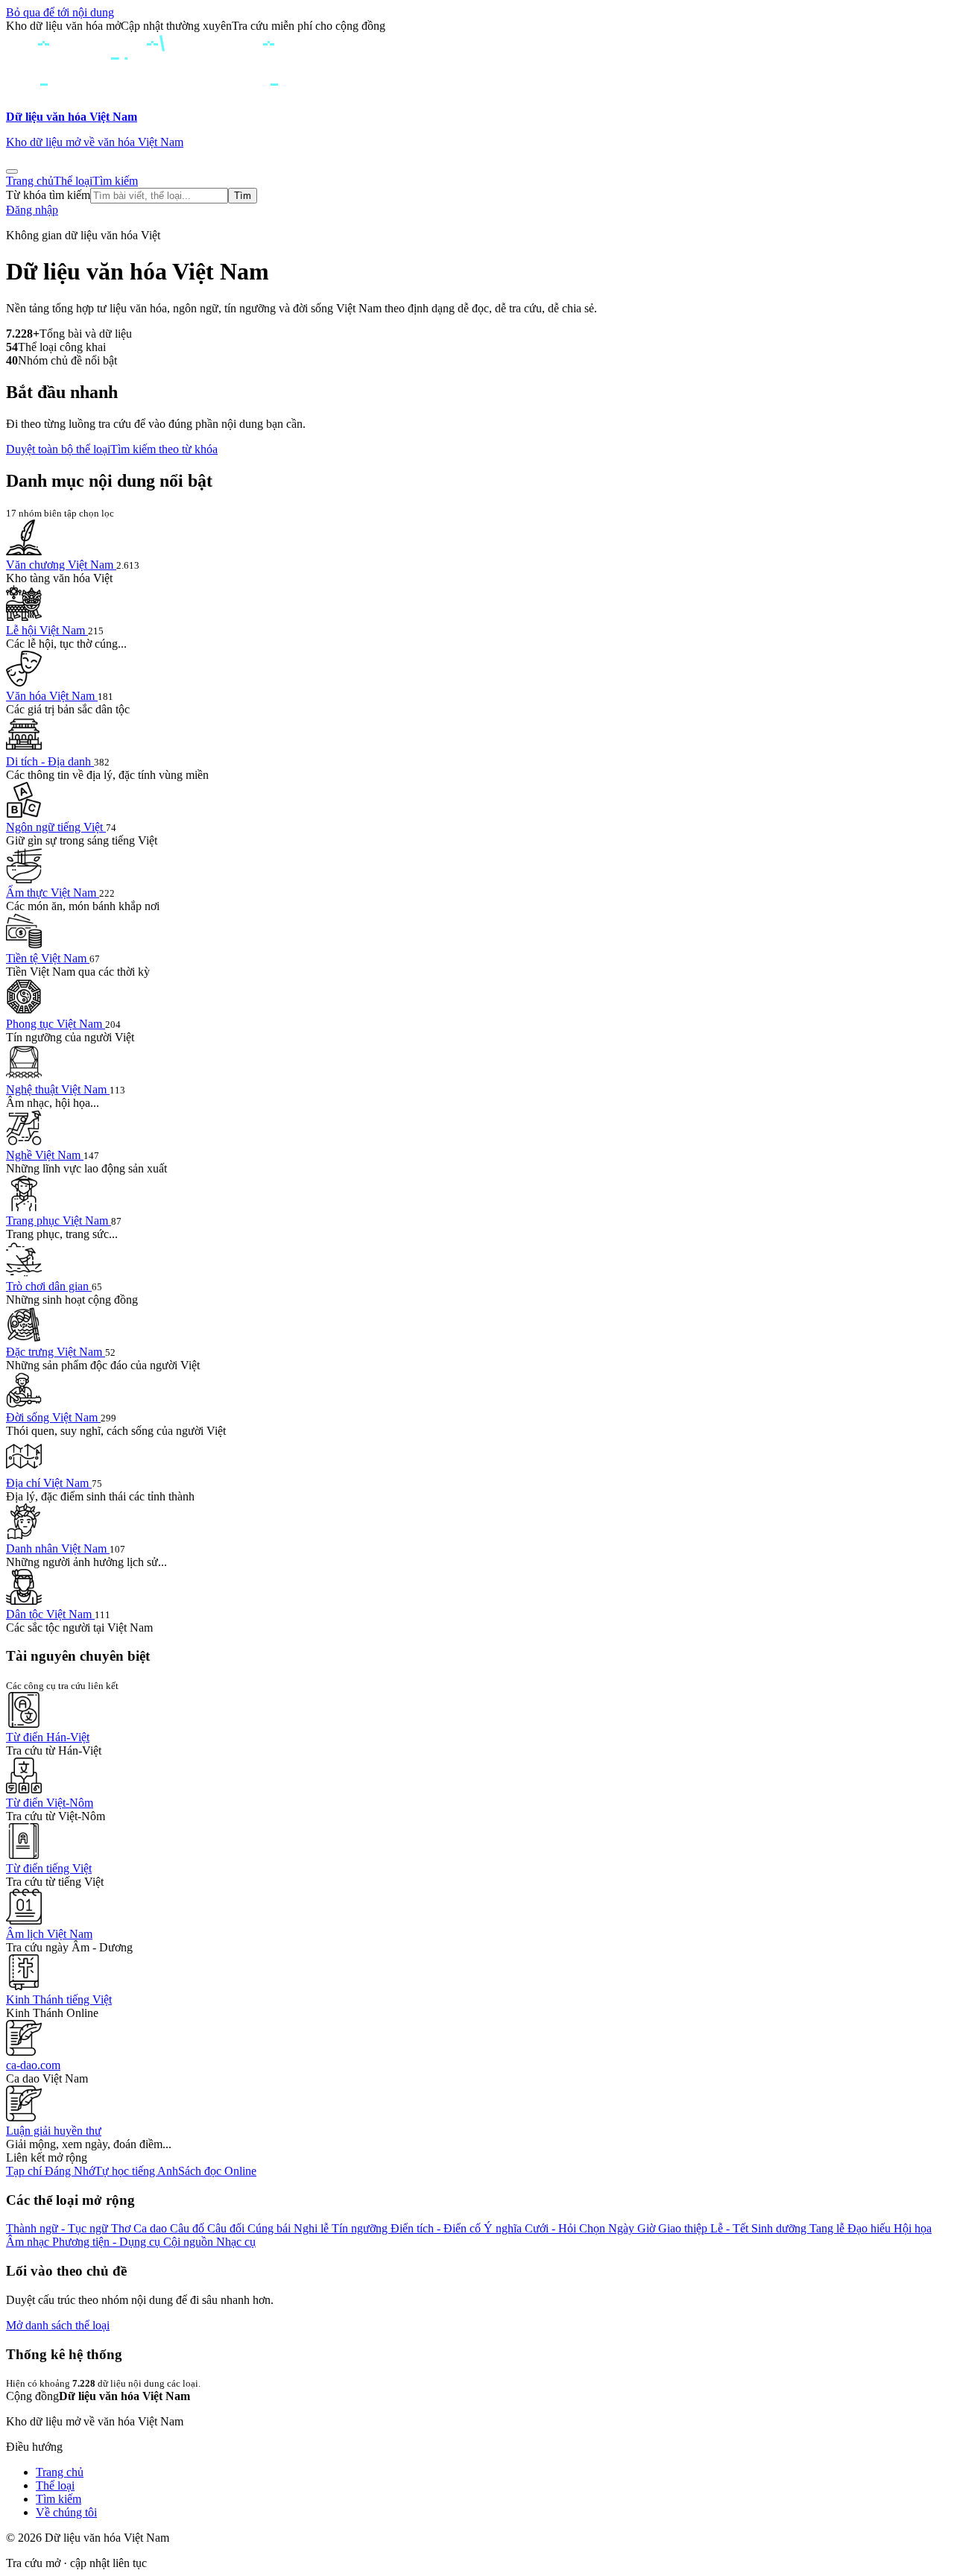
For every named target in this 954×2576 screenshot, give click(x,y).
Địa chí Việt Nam (49, 1483)
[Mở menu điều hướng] (12, 171)
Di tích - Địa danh (50, 761)
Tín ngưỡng (361, 2228)
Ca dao (152, 2228)
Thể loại (73, 181)
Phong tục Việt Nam (56, 1024)
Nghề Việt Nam (45, 1155)
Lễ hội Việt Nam (47, 630)
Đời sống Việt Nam (53, 1417)
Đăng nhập (32, 210)
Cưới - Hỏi (552, 2228)
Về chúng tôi (66, 2512)
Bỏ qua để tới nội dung (60, 12)
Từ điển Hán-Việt (48, 1737)
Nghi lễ (313, 2228)
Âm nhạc (29, 2242)
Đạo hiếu (871, 2228)
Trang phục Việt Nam (59, 1221)
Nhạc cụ (236, 2242)
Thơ (122, 2228)
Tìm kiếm (115, 181)
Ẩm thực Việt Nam (53, 893)
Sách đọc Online (217, 2171)
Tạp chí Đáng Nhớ (50, 2171)
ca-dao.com (33, 2065)
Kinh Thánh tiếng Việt (59, 1999)
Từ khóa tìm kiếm (48, 195)
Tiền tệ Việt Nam (48, 958)
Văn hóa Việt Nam (52, 696)
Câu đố (189, 2228)
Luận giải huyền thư (54, 2131)
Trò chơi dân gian (49, 1286)
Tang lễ (828, 2228)
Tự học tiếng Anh (136, 2171)
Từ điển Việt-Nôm (50, 1803)
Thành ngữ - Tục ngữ (59, 2228)
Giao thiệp (684, 2228)
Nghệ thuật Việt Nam (58, 1089)
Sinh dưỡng (780, 2228)
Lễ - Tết (731, 2228)
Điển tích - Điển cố (437, 2228)
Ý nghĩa (504, 2228)
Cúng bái (271, 2228)
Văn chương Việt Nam (61, 565)
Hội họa (913, 2228)
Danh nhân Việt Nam (58, 1549)
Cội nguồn (190, 2242)
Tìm (243, 196)
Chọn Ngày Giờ (619, 2228)
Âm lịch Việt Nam (49, 1934)
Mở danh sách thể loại (58, 2325)
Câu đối (227, 2228)
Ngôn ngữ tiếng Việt (56, 827)
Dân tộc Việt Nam (50, 1614)
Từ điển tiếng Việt (49, 1868)
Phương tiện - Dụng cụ (108, 2242)
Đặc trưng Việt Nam (56, 1352)
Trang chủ (30, 181)
